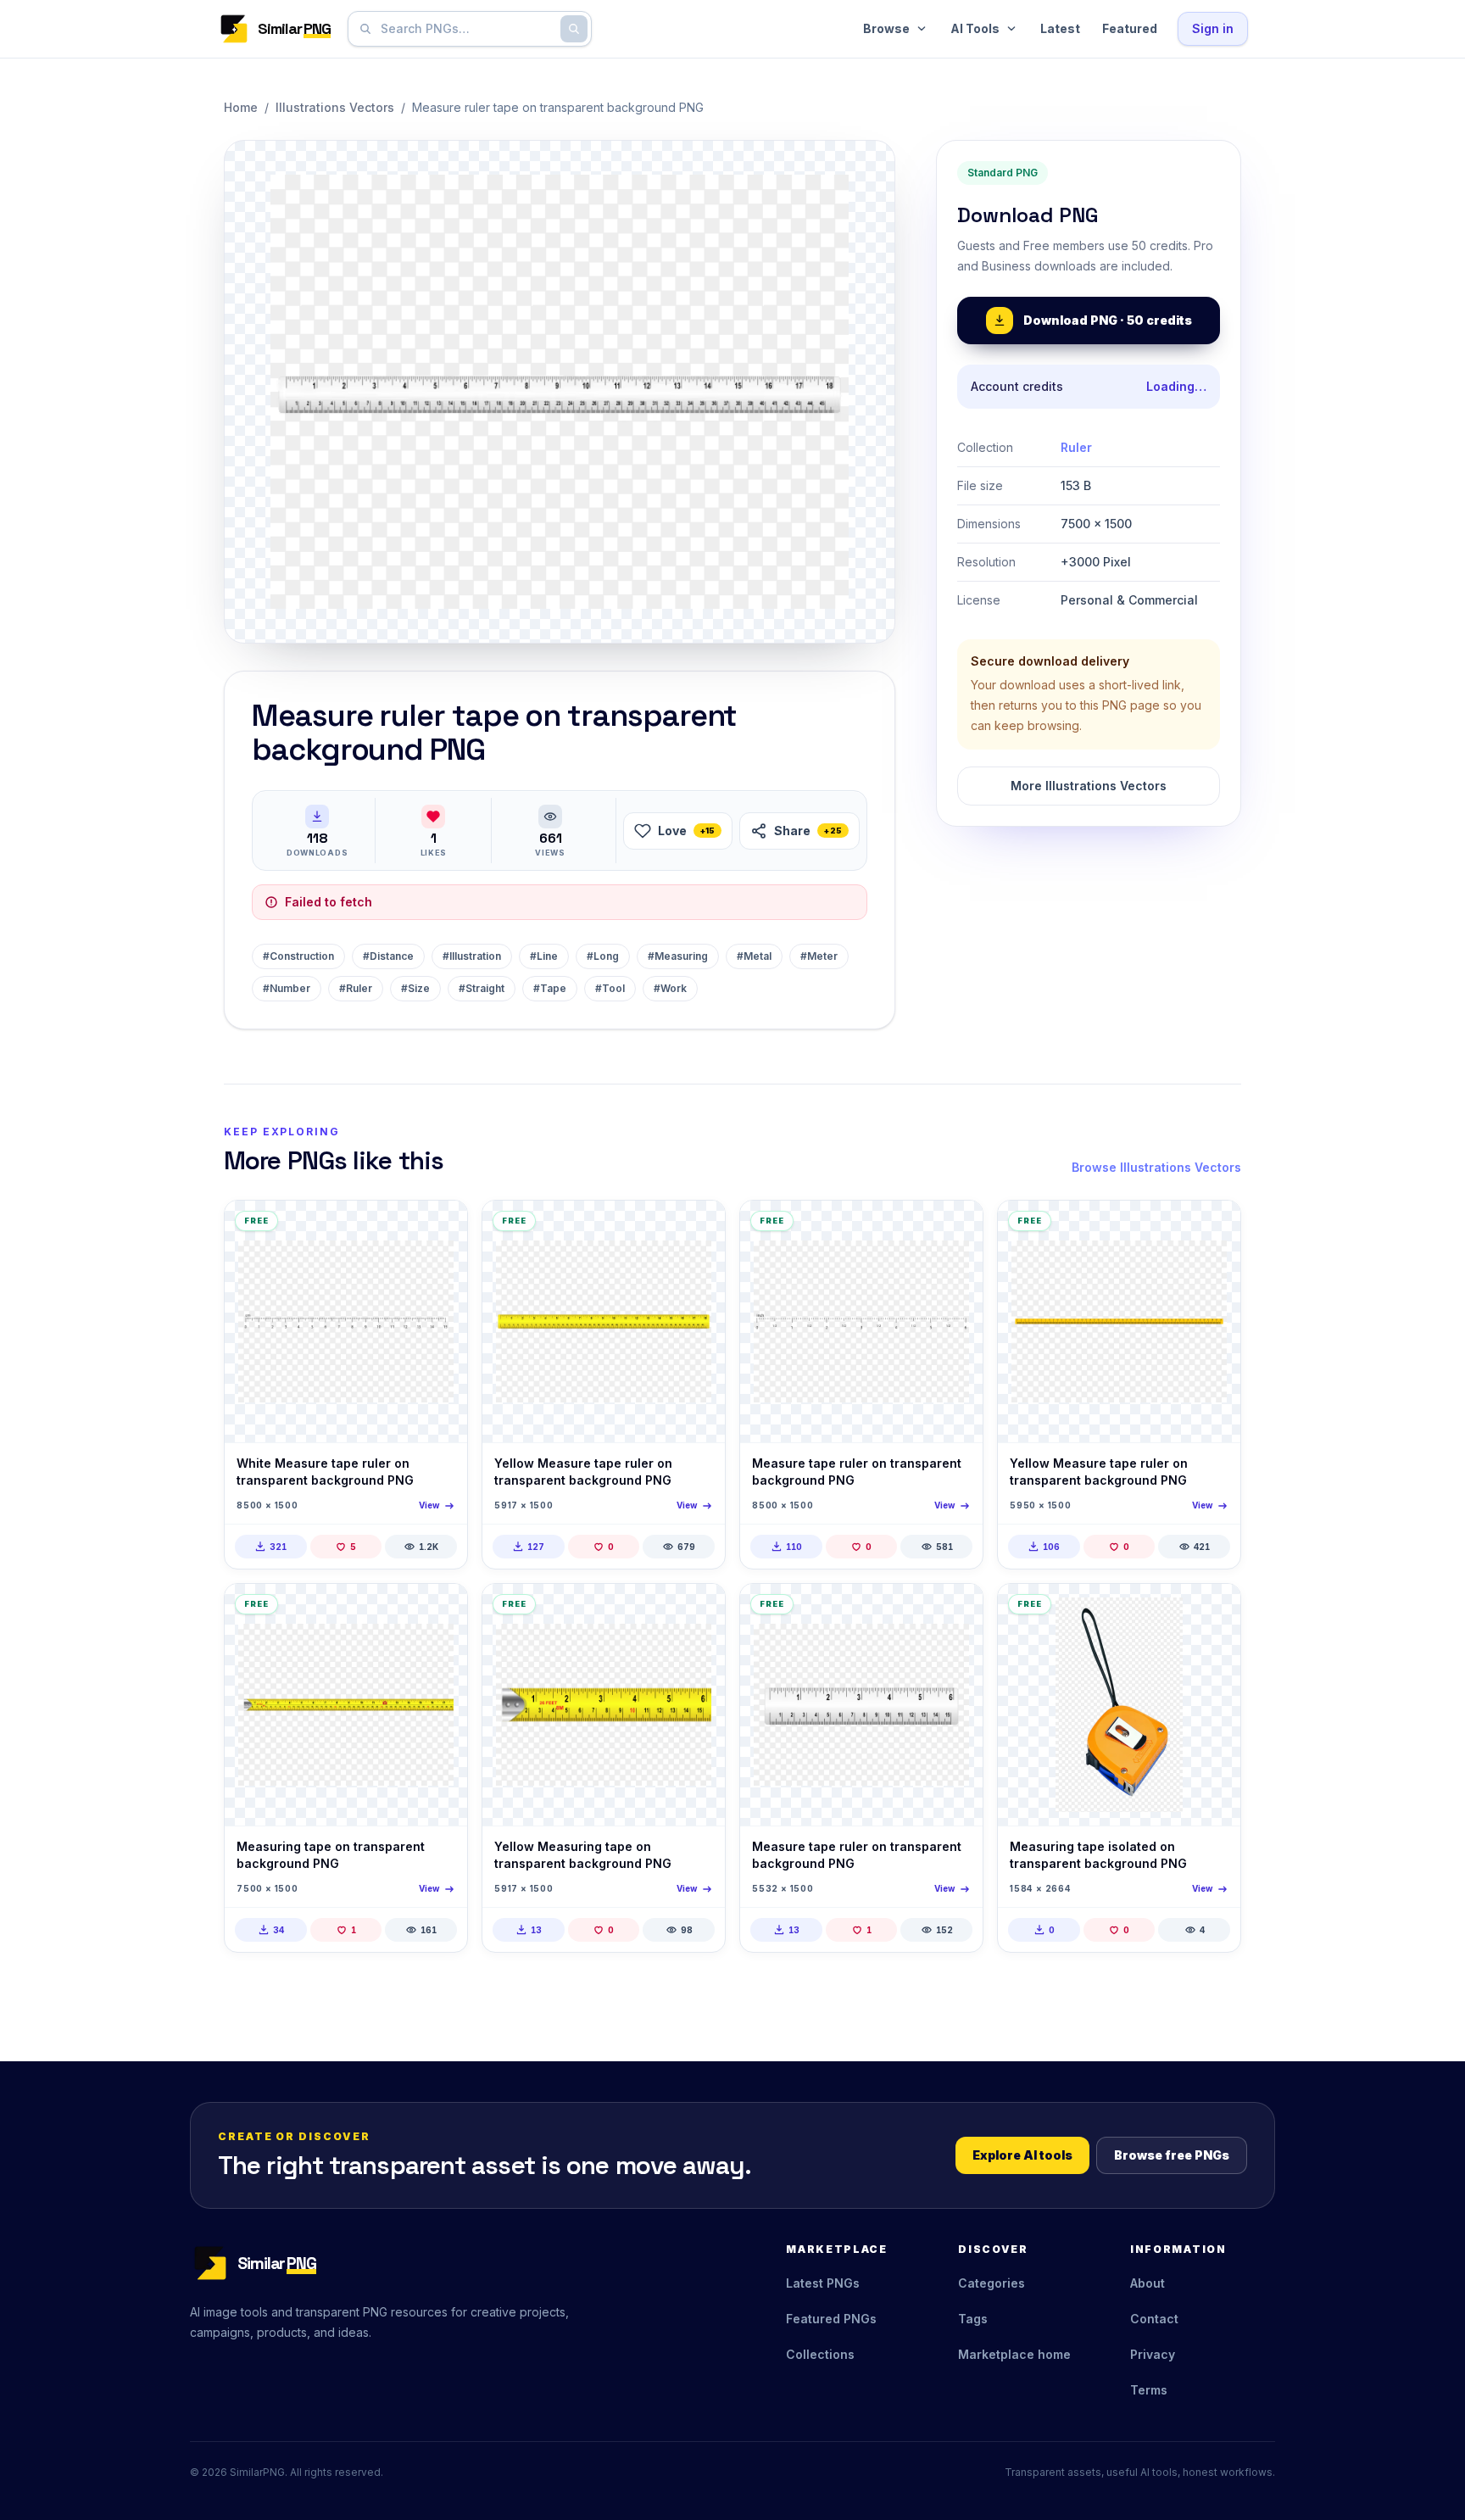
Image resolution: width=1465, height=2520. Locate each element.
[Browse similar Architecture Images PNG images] (1213, 1611)
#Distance (388, 956)
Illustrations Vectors (335, 107)
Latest (1060, 28)
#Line (544, 956)
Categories (992, 2283)
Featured (1130, 28)
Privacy (1153, 2354)
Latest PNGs (823, 2283)
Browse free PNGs (1172, 2155)
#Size (415, 988)
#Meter (819, 956)
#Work (670, 988)
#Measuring (678, 956)
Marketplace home (1014, 2354)
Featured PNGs (831, 2319)
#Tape (550, 988)
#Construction (298, 956)
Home (241, 107)
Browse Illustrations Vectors (1156, 1167)
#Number (287, 988)
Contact (1154, 2319)
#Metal (754, 956)
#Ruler (356, 988)
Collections (820, 2354)
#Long (603, 956)
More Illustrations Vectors (1089, 786)
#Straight (482, 988)
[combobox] (466, 29)
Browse (886, 28)
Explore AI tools (1022, 2155)
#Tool (610, 988)
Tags (973, 2319)
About (1147, 2283)
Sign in (1213, 28)
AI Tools (975, 28)
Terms (1149, 2390)
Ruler (1076, 447)
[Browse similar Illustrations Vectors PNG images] (440, 1228)
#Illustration (472, 956)
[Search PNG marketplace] (574, 29)
